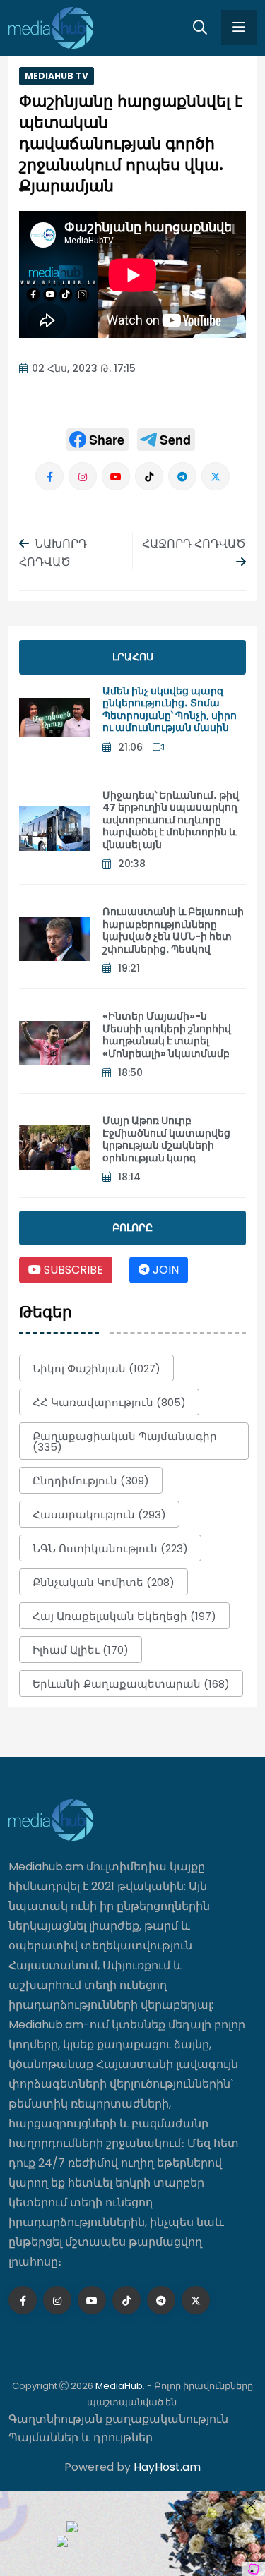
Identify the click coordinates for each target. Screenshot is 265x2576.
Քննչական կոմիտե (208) (104, 1582)
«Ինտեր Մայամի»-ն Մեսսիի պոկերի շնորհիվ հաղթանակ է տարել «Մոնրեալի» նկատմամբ (167, 1035)
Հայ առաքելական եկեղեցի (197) (124, 1616)
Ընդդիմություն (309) (91, 1481)
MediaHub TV (57, 76)
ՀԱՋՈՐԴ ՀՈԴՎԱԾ (194, 544)
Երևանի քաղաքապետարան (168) (131, 1684)
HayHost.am (167, 2467)
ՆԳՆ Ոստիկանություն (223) (110, 1548)
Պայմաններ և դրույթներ (81, 2437)
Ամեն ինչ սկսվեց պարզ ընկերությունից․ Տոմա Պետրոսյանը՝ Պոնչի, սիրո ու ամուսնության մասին (170, 709)
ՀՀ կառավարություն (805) (109, 1402)
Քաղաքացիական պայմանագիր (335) (125, 1441)
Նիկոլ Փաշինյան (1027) (96, 1368)
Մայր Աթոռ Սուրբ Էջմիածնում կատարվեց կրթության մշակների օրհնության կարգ (166, 1139)
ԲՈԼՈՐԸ (132, 1228)
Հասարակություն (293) (99, 1514)
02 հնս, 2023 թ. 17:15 (84, 368)
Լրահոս (133, 657)
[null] (98, 440)
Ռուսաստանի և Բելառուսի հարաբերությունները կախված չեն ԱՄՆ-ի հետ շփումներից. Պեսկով (173, 930)
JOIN (164, 1270)
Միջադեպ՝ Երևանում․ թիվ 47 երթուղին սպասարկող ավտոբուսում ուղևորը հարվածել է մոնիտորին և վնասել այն (171, 820)
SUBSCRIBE (72, 1270)
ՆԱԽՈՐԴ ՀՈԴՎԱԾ (53, 553)
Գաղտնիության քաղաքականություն (118, 2419)
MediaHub (119, 2386)
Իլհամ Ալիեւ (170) (81, 1650)
